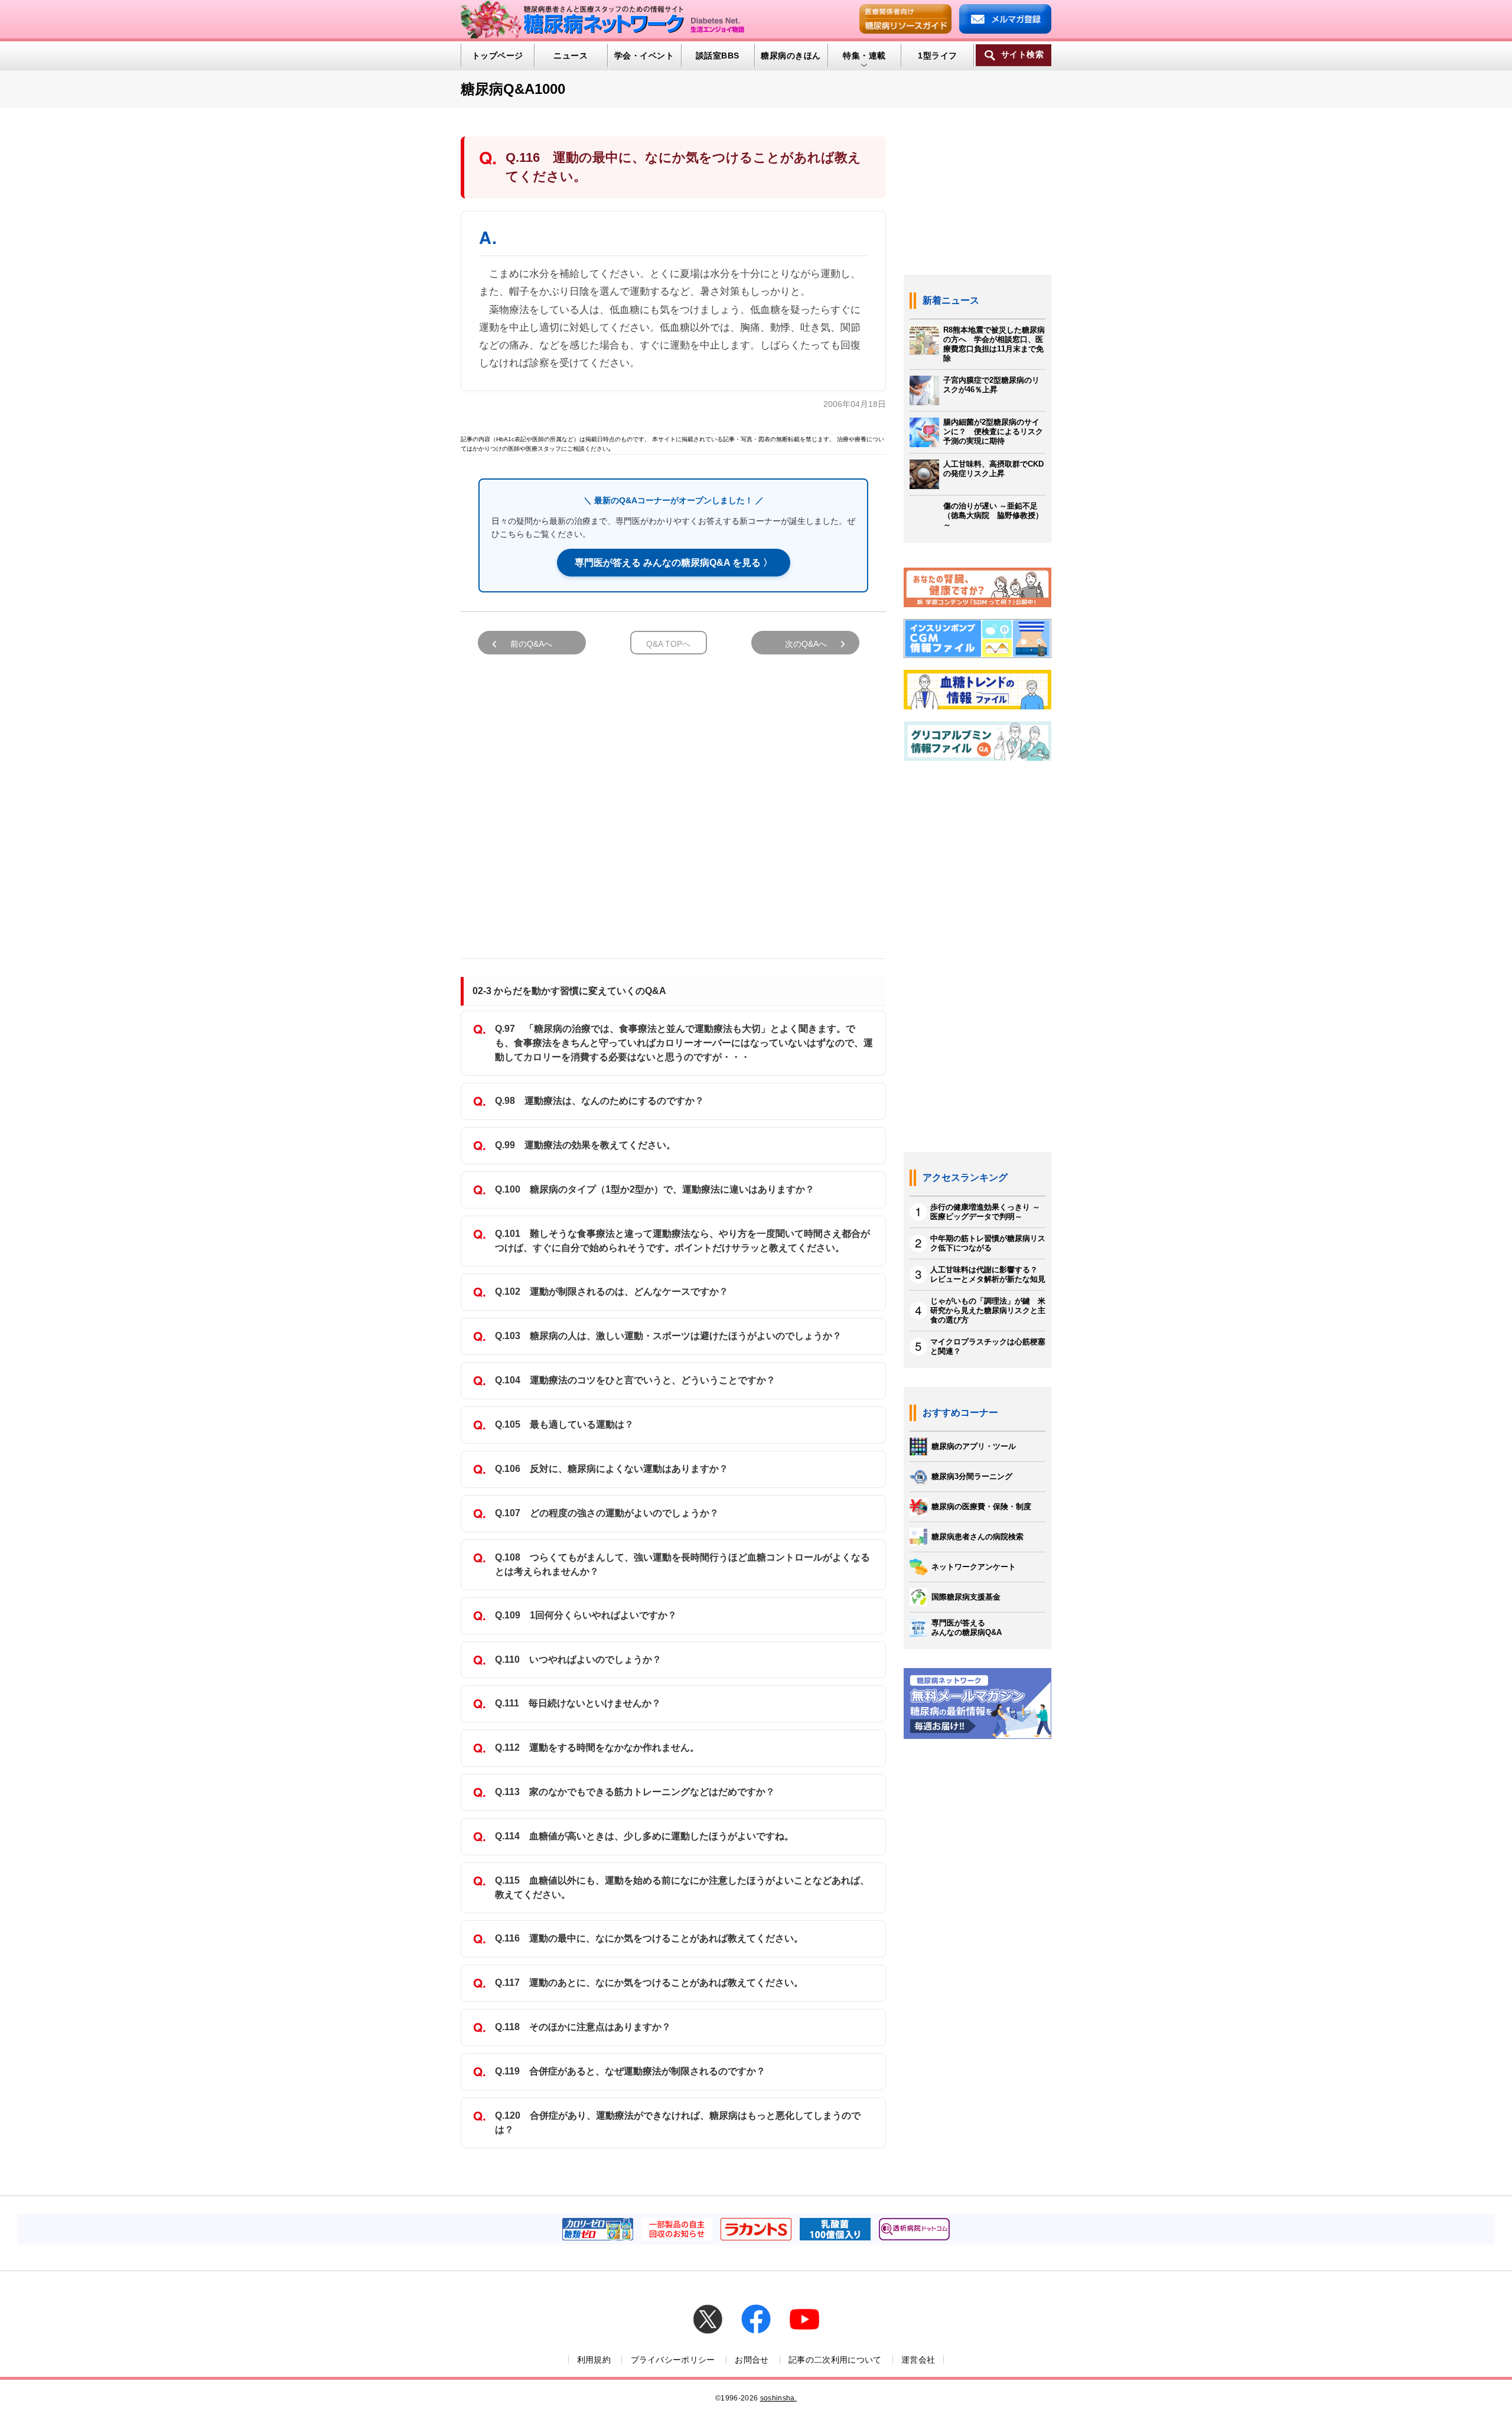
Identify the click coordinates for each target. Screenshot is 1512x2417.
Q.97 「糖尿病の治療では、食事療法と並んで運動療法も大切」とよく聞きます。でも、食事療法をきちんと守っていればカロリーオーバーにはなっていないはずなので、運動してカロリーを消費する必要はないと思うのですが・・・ (684, 1043)
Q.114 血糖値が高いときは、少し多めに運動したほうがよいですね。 (644, 1836)
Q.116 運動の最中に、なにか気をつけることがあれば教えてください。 (649, 1938)
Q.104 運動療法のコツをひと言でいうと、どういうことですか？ (635, 1380)
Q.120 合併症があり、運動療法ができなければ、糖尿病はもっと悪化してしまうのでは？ (678, 2123)
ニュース (571, 56)
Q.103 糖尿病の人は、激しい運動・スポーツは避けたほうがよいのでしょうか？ (668, 1336)
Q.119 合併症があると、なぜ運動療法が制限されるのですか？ (630, 2071)
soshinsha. (778, 2398)
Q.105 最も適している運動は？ (564, 1424)
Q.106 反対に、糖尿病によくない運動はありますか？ (612, 1469)
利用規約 (594, 2360)
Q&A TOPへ (668, 644)
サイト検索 (1022, 55)
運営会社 (918, 2360)
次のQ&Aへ (806, 644)
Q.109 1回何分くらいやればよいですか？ (586, 1615)
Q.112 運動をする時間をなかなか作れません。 (597, 1747)
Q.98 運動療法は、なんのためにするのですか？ (599, 1101)
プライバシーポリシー (673, 2360)
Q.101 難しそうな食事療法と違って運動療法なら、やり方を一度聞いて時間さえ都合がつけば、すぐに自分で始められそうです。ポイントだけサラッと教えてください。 (682, 1241)
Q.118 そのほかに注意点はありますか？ (583, 2027)
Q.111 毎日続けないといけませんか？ (578, 1703)
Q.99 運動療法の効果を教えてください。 (585, 1145)
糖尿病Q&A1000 (513, 89)
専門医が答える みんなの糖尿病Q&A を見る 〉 (674, 563)
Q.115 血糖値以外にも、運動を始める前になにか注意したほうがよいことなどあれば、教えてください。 (682, 1887)
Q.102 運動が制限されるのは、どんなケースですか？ (612, 1291)
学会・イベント (644, 56)
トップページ (498, 56)
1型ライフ (937, 56)
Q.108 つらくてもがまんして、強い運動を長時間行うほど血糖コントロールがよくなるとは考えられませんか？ (682, 1564)
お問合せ (752, 2360)
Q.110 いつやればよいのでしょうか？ (578, 1659)
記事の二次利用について (835, 2360)
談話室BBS (718, 56)
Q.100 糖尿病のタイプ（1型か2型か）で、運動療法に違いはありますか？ (655, 1189)
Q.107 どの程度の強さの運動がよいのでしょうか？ (607, 1513)
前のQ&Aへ (531, 644)
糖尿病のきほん (791, 56)
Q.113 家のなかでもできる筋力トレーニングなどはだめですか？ (635, 1792)
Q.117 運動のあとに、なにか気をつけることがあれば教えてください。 (649, 1983)
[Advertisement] (673, 801)
